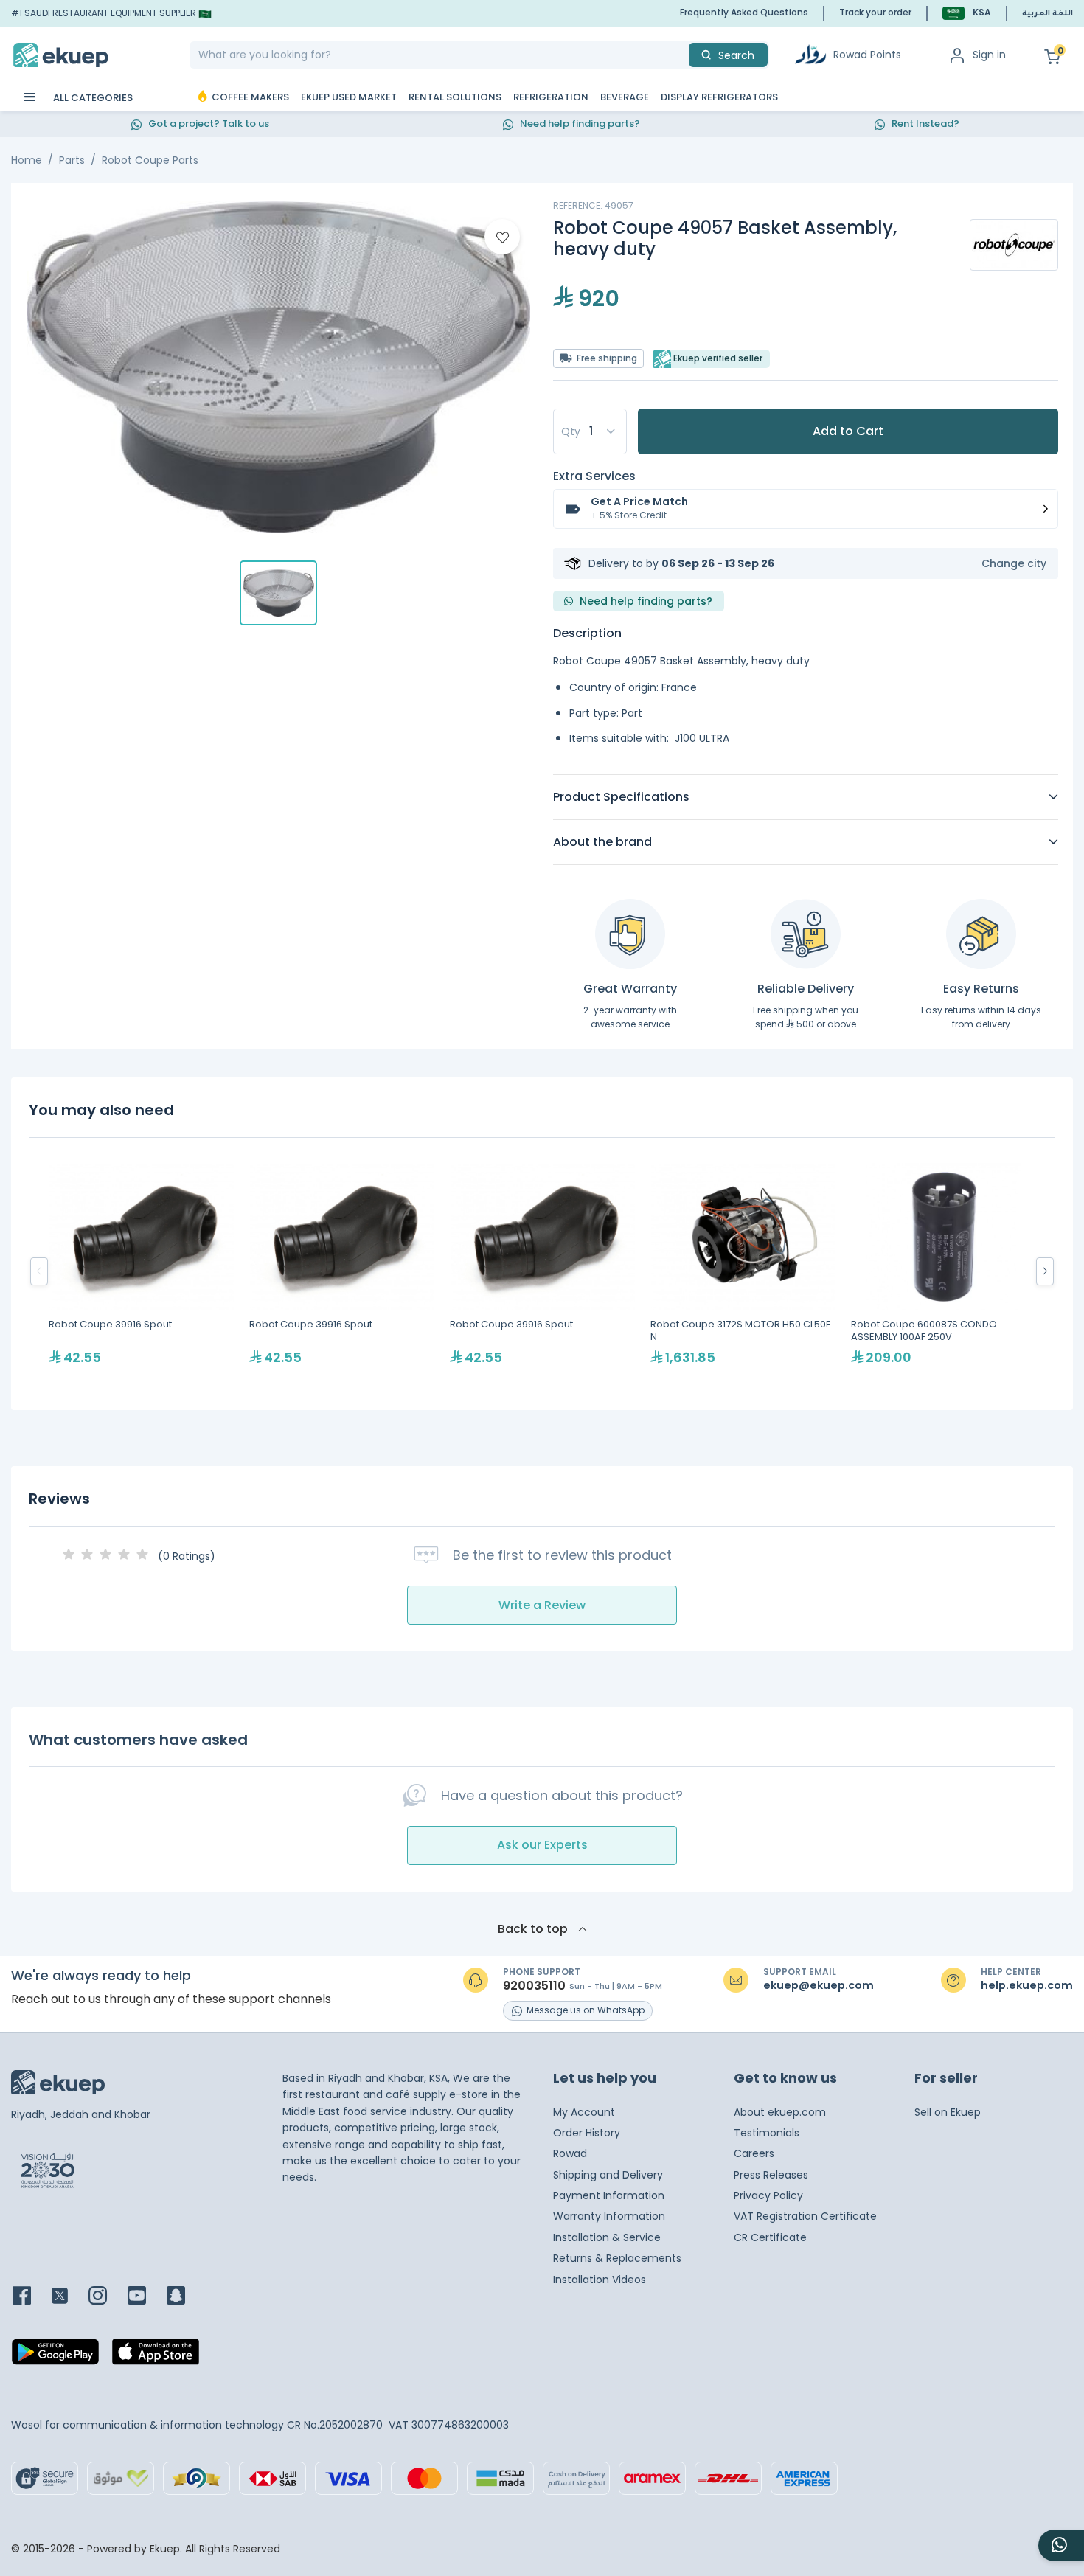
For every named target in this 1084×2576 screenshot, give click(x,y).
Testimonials (767, 2133)
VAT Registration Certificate (805, 2216)
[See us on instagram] (107, 2297)
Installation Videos (600, 2280)
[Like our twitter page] (69, 2297)
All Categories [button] (92, 98)
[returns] (981, 934)
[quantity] (590, 431)
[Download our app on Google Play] (55, 2356)
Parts (72, 160)
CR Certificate (770, 2237)
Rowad (570, 2153)
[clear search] (683, 55)
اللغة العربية (1047, 14)
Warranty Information (609, 2216)
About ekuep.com (780, 2112)
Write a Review (542, 1605)
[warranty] (630, 934)
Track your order (875, 12)
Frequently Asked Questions (744, 12)
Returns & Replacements (617, 2258)
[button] (967, 13)
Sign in (989, 55)
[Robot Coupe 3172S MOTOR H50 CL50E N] (743, 1271)
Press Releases (771, 2175)
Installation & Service (607, 2237)
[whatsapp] (1061, 2545)
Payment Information (609, 2195)
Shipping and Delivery (608, 2175)
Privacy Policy (768, 2195)
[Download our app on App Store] (156, 2356)
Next (1045, 1271)
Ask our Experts (542, 1845)
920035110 (534, 1986)
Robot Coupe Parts (150, 160)
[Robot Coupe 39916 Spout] (142, 1271)
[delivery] (806, 934)
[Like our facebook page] (31, 2297)
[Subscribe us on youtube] (146, 2297)
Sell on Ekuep (948, 2112)
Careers (754, 2153)
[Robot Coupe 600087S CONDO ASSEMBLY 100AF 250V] (944, 1271)
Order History (587, 2133)
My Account (584, 2112)
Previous (39, 1271)
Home (27, 160)
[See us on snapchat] (185, 2297)
